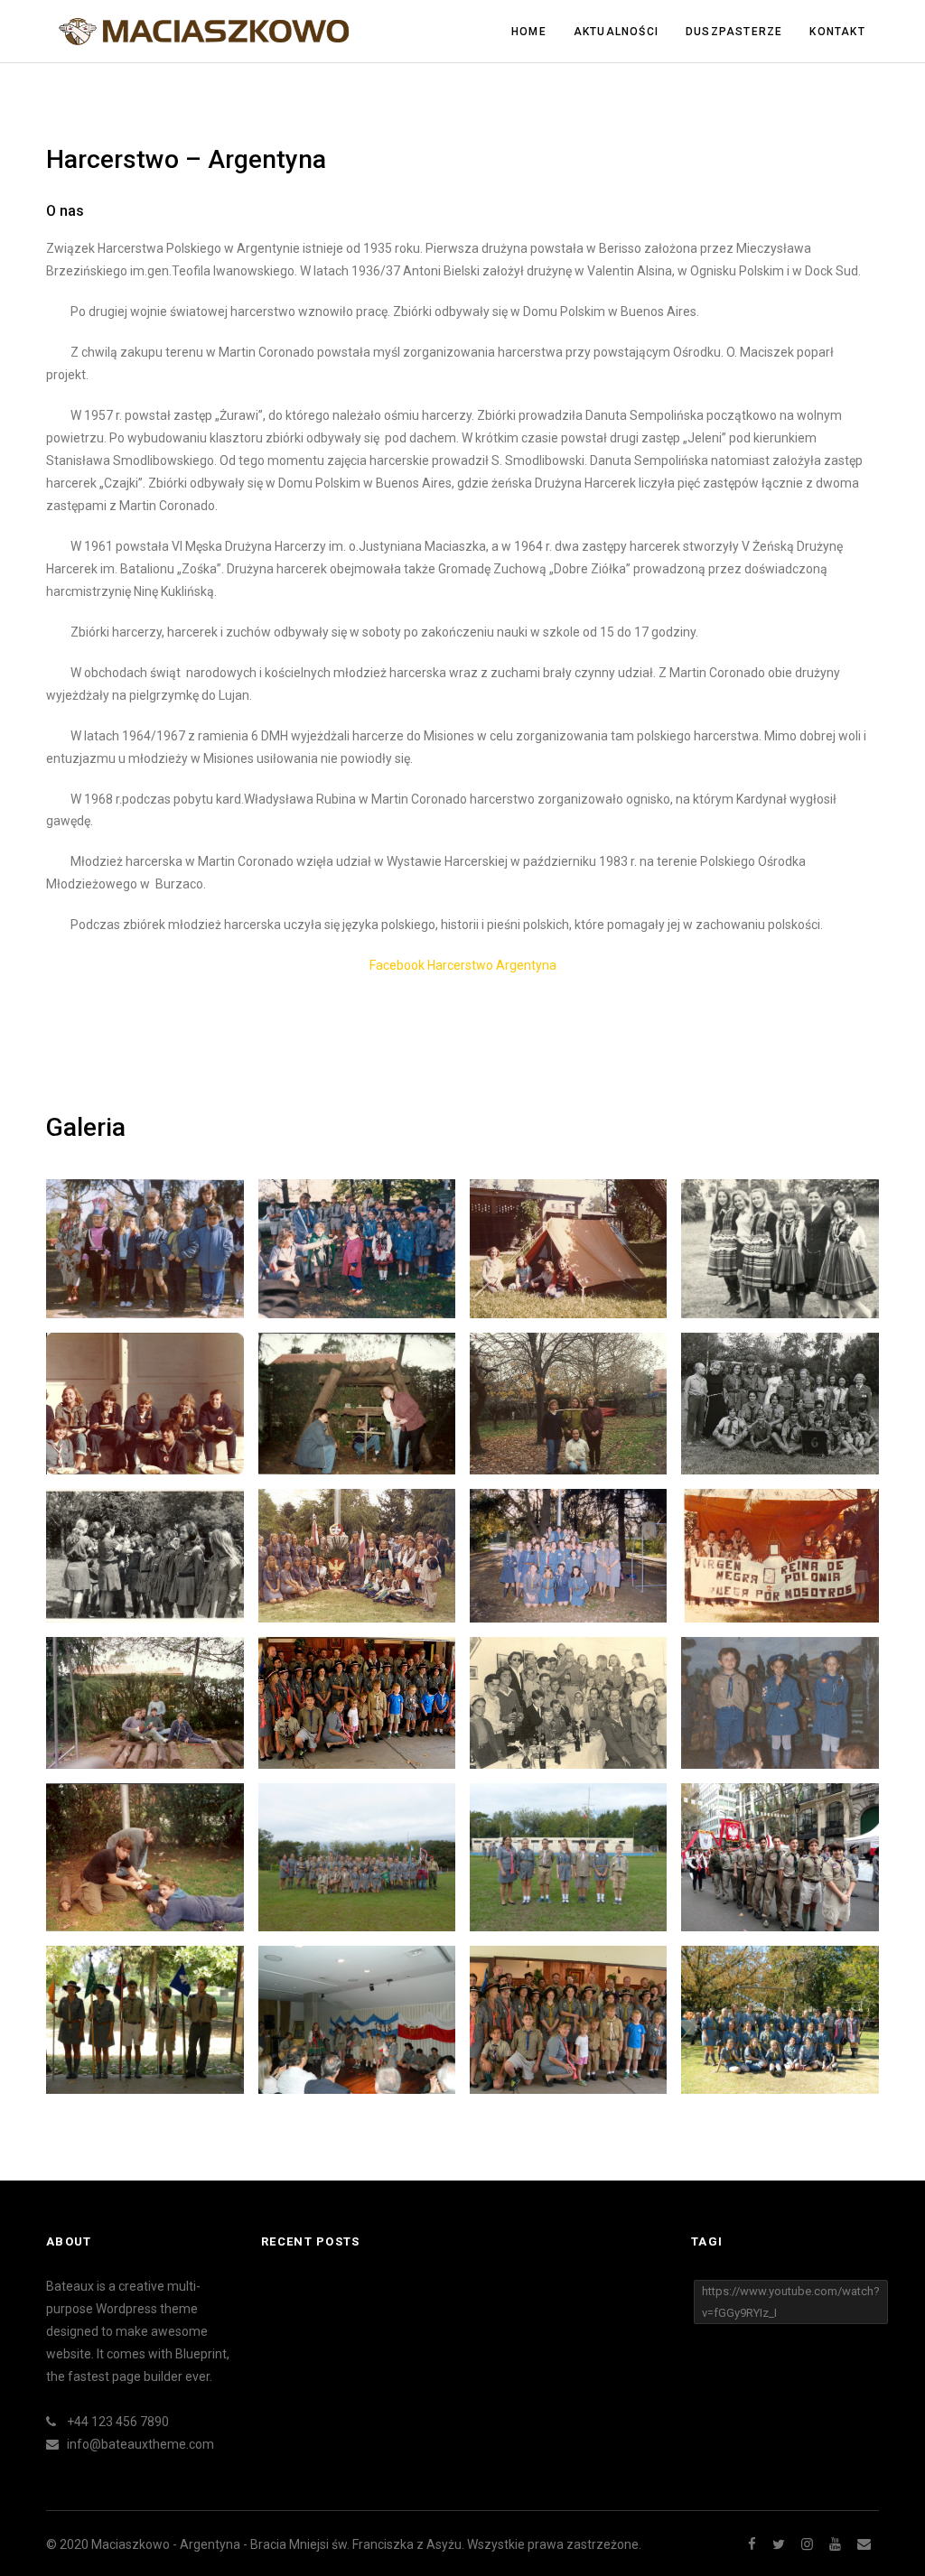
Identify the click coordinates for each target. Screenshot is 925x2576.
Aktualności (616, 32)
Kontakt (837, 32)
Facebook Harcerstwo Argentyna (463, 965)
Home (529, 32)
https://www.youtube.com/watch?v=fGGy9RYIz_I (791, 2302)
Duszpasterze (734, 32)
